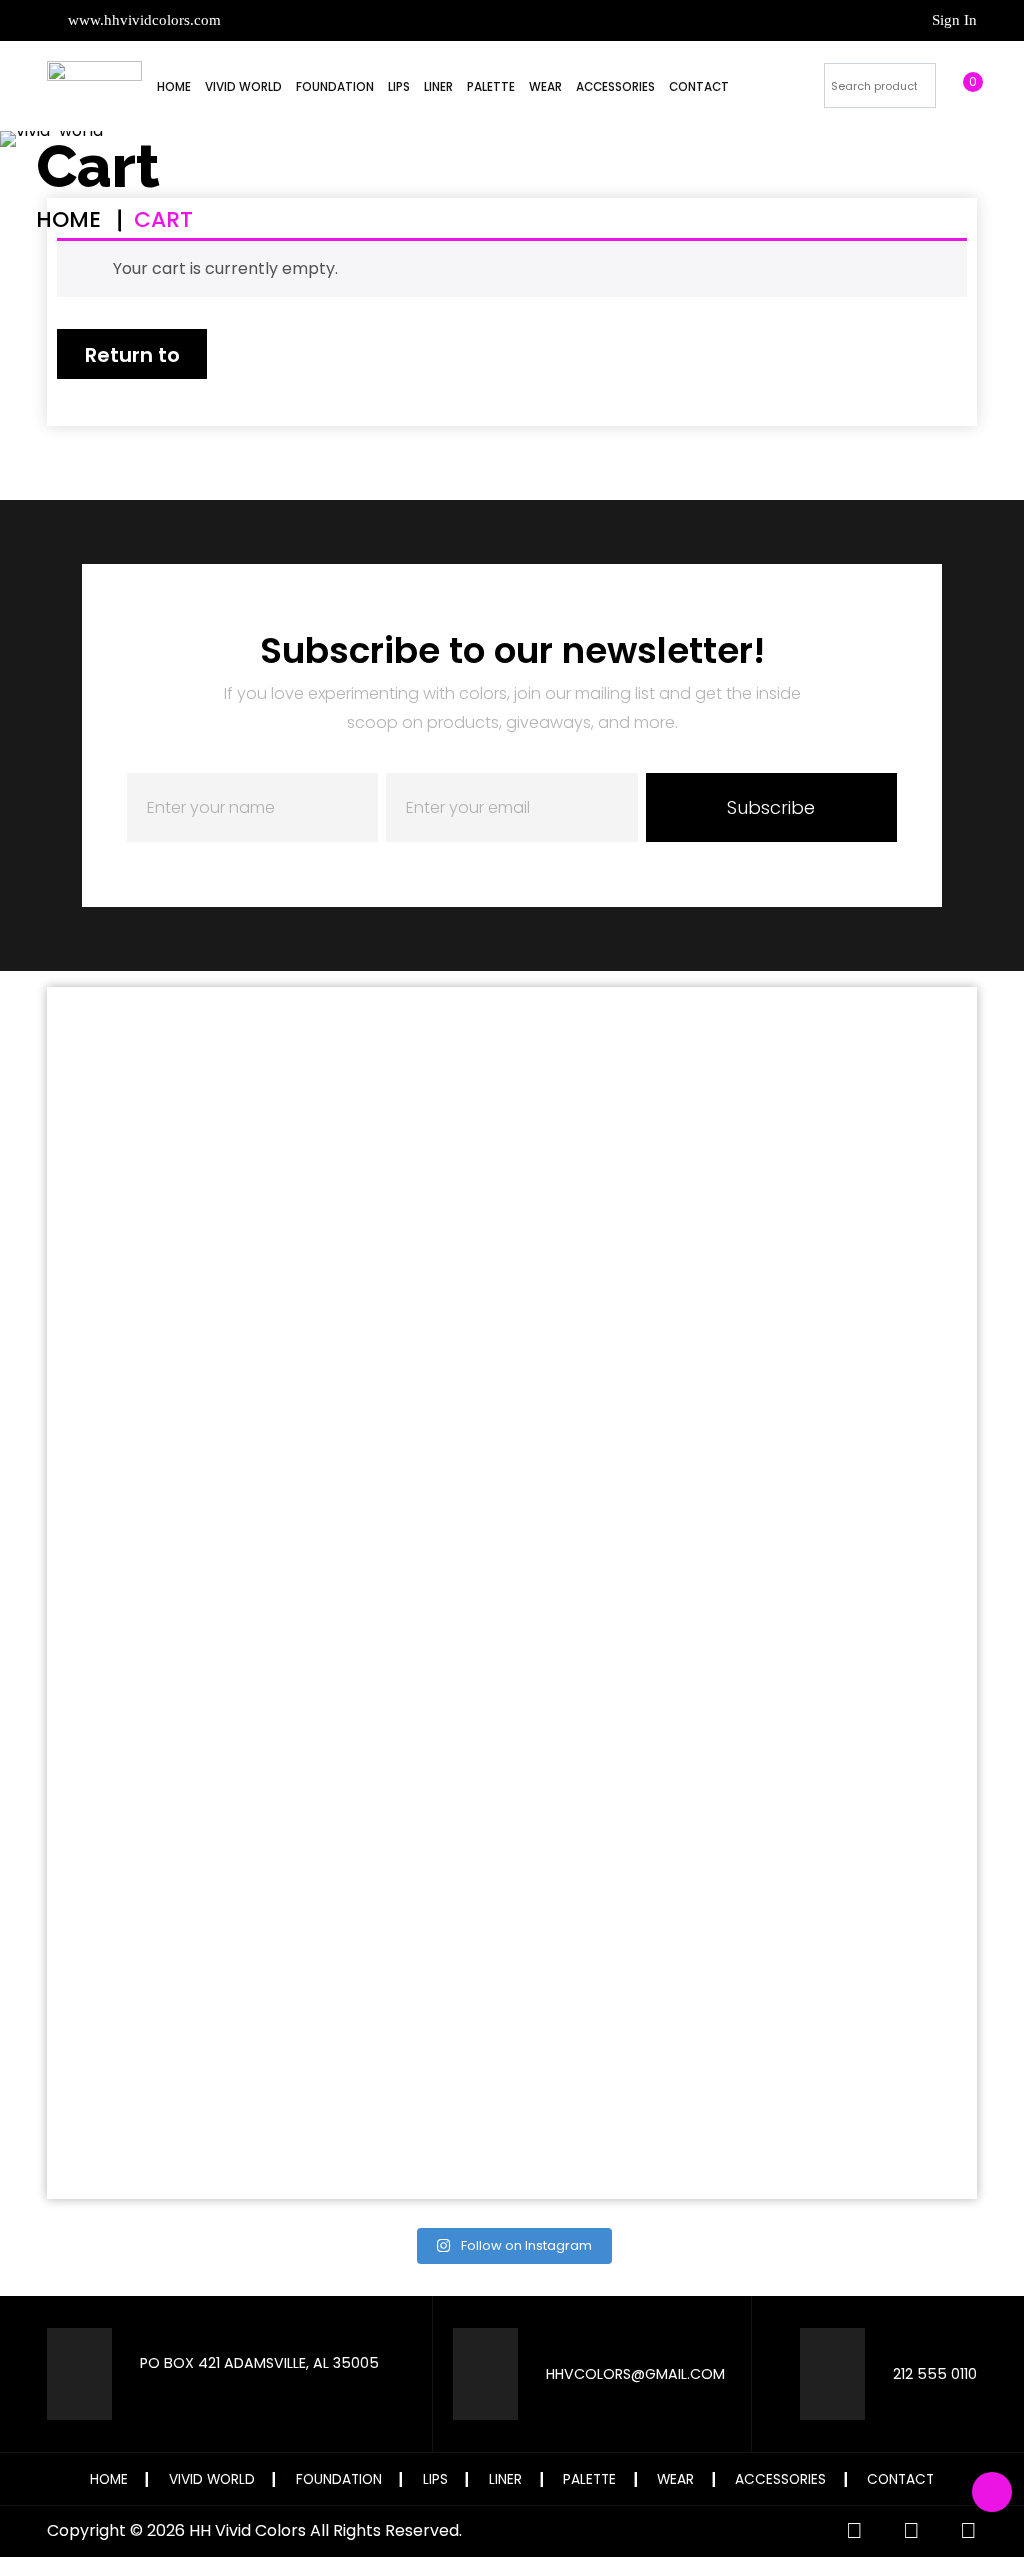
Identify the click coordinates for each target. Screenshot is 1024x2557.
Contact (699, 87)
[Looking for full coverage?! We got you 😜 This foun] (396, 1133)
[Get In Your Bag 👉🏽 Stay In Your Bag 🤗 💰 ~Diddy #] (863, 1097)
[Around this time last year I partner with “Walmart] (629, 1277)
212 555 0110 (935, 2374)
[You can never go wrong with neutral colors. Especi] (162, 1145)
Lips (399, 87)
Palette (491, 87)
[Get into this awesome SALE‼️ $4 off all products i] (396, 1717)
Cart (163, 219)
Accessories (615, 87)
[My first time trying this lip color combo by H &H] (162, 1801)
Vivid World (243, 87)
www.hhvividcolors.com (142, 20)
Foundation (335, 87)
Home (174, 87)
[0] (954, 85)
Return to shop (132, 360)
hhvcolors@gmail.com (635, 2374)
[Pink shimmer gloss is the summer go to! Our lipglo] (629, 1753)
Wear (545, 87)
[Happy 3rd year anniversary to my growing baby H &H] (863, 1885)
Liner (438, 87)
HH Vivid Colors (247, 2530)
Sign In (954, 20)
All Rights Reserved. (386, 2530)
